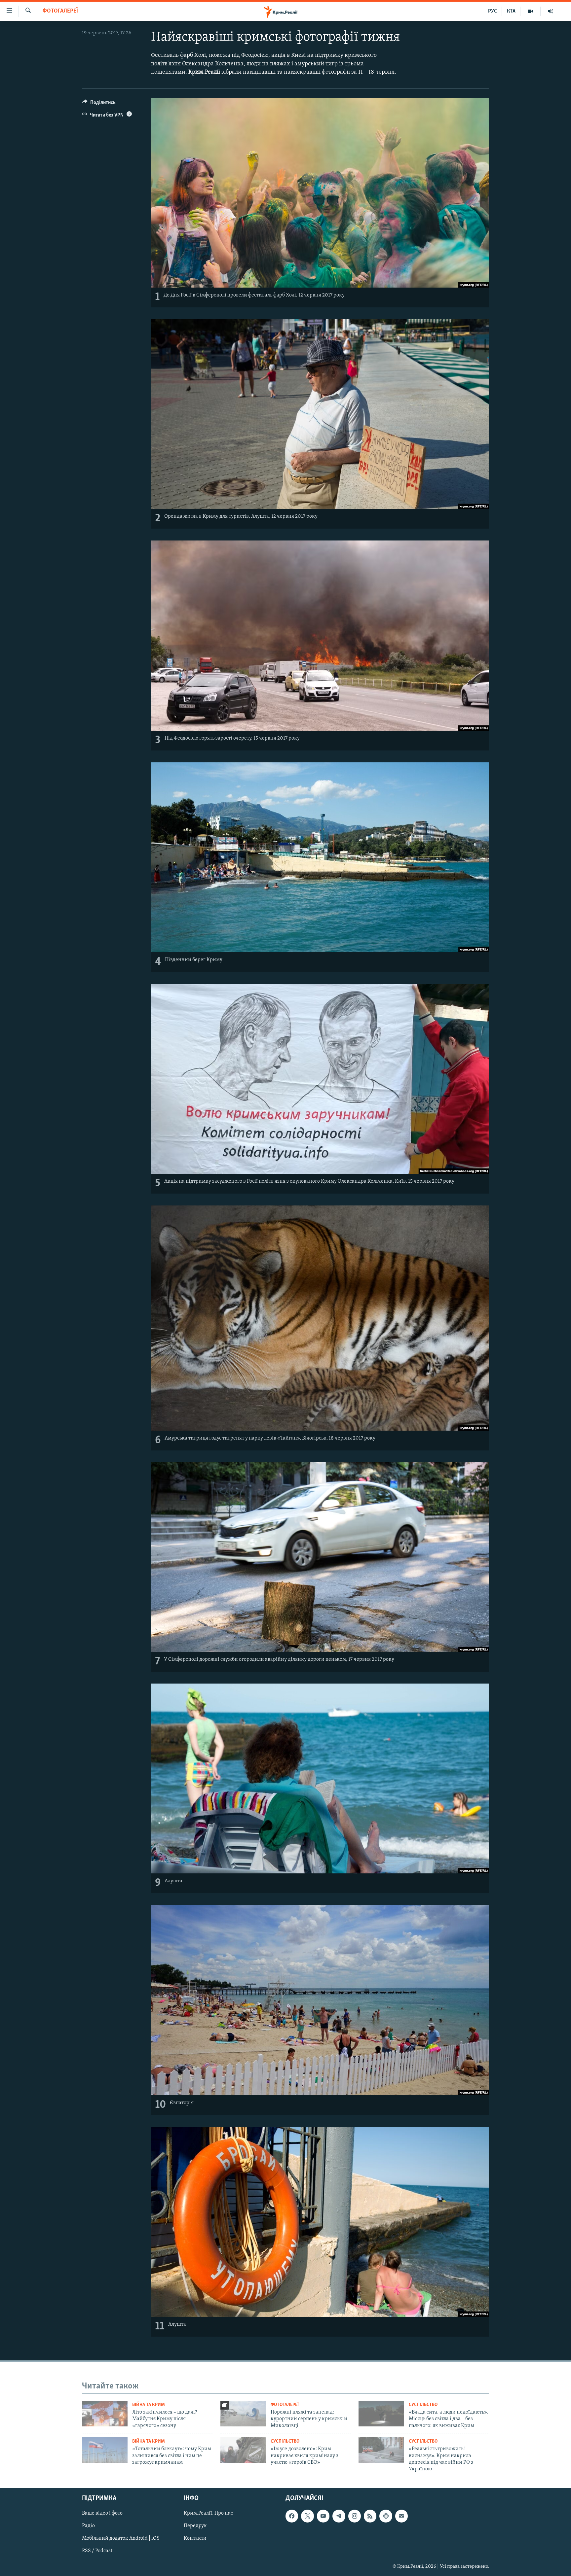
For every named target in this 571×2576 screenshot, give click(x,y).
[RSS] (370, 2516)
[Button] (99, 104)
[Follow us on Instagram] (355, 2516)
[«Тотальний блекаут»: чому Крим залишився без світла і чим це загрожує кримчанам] (105, 2450)
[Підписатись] (401, 2516)
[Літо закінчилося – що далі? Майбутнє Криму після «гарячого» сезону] (105, 2414)
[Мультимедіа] (531, 11)
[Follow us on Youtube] (323, 2516)
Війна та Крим (149, 2405)
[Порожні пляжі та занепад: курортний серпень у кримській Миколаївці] (243, 2414)
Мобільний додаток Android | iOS (121, 2538)
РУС (493, 11)
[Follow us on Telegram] (339, 2516)
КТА (511, 11)
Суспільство (423, 2405)
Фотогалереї (60, 11)
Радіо (88, 2526)
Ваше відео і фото (102, 2513)
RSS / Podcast (97, 2551)
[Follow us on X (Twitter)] (307, 2516)
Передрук (195, 2526)
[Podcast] (386, 2516)
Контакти (195, 2538)
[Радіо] (551, 11)
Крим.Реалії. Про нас (208, 2513)
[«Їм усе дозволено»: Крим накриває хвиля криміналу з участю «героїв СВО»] (243, 2450)
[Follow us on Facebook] (292, 2516)
